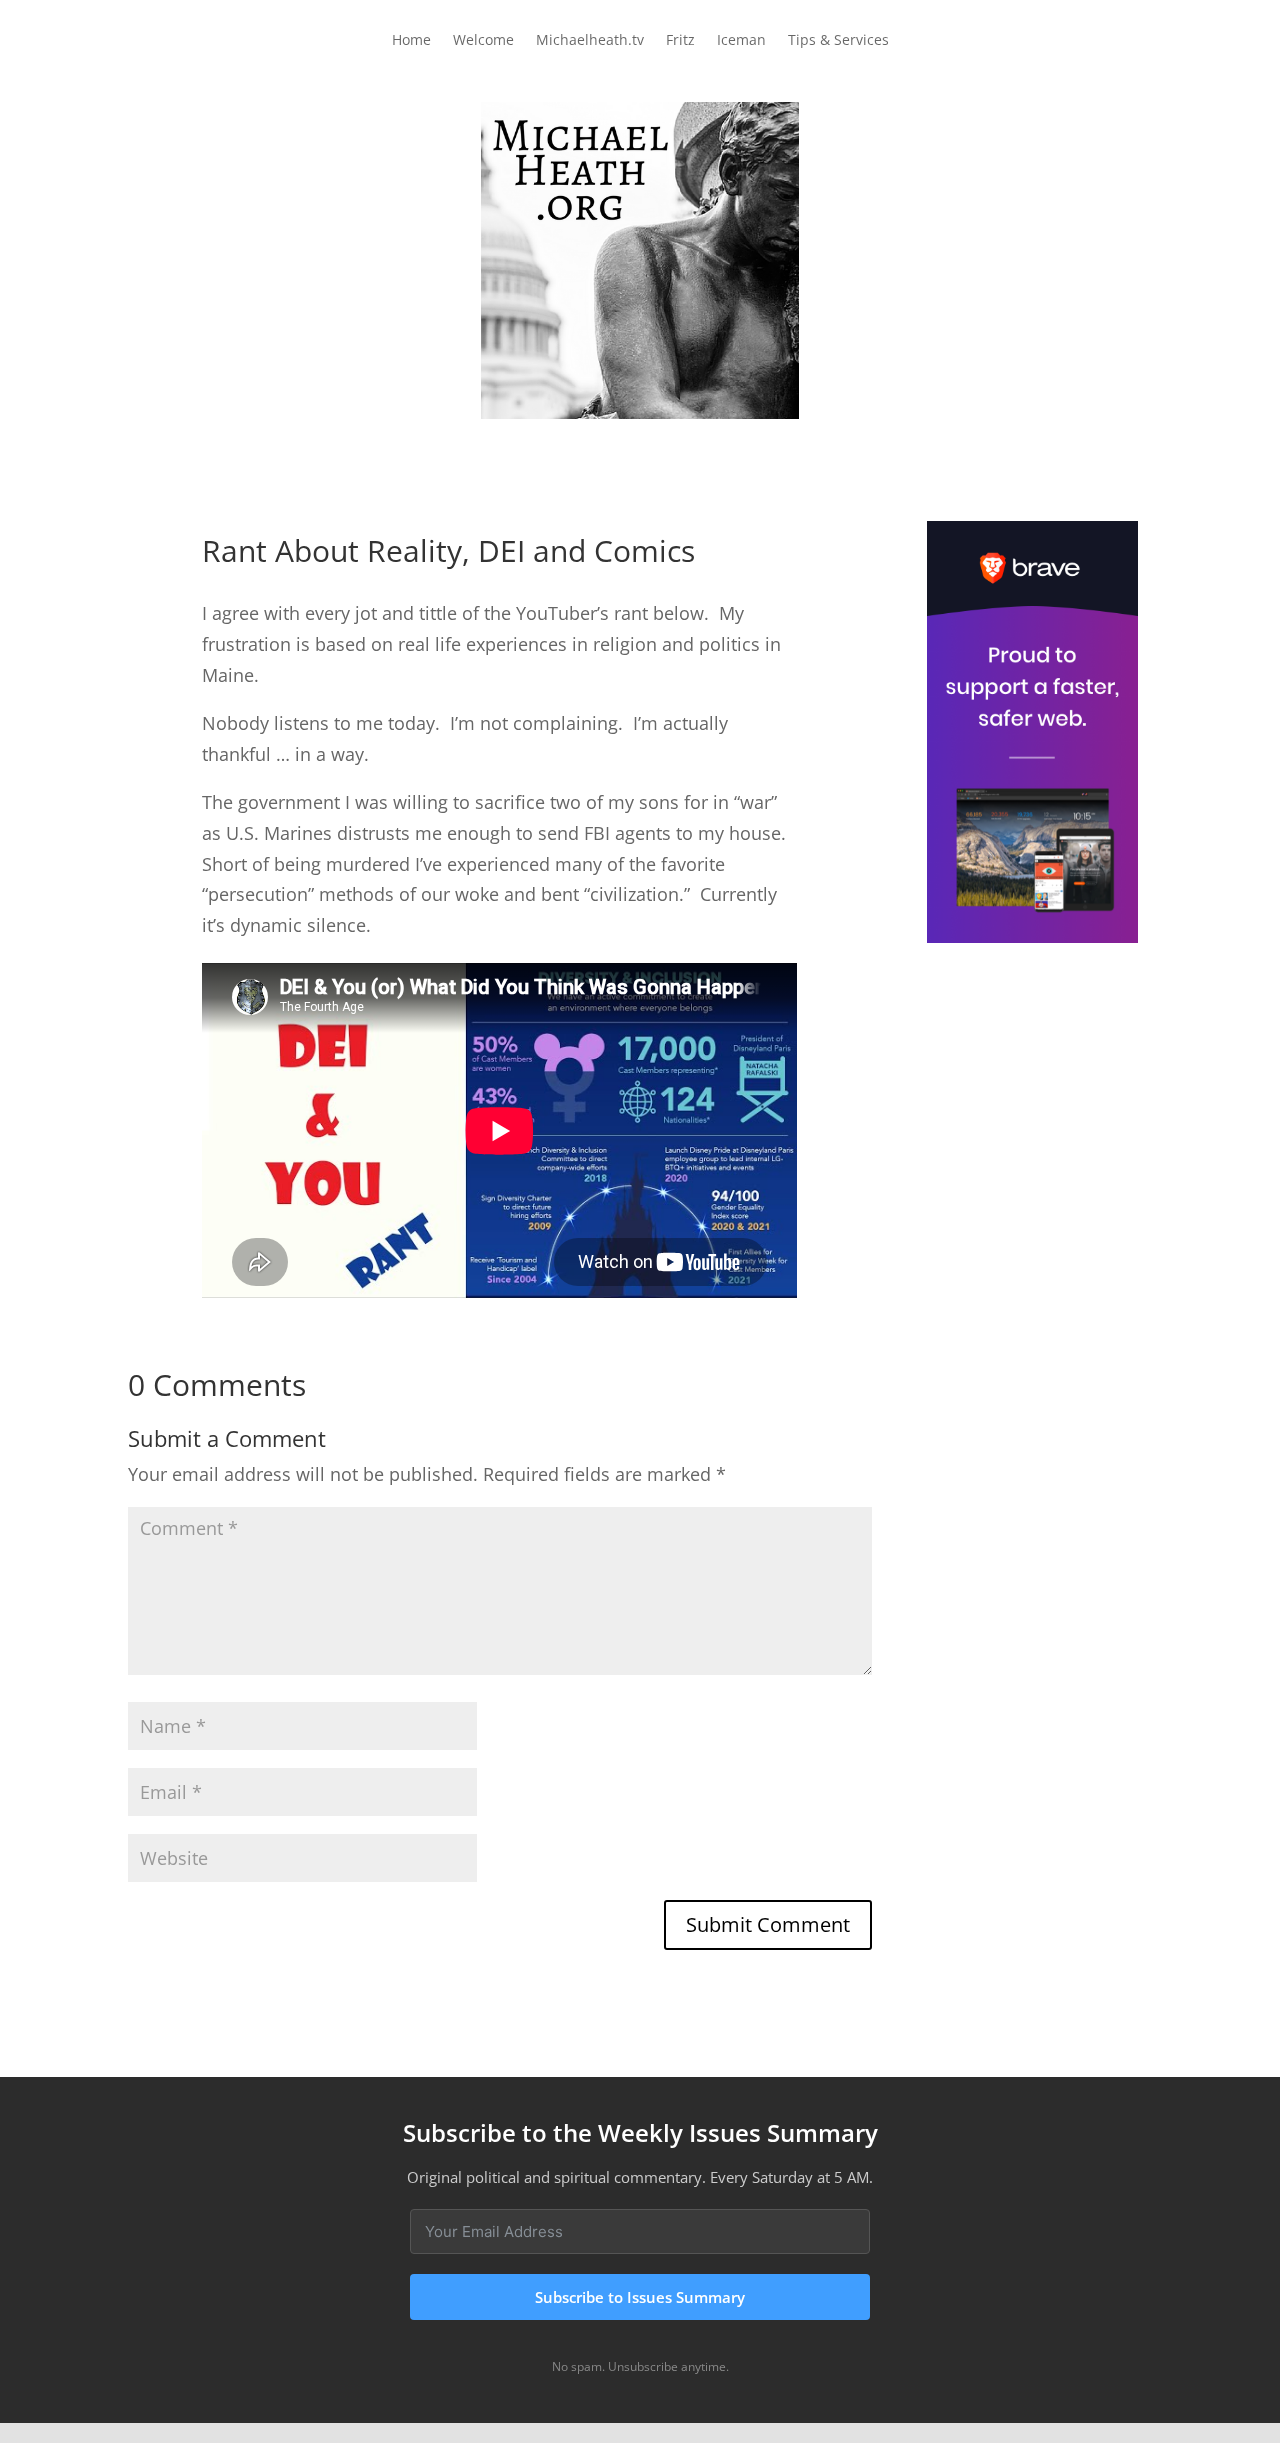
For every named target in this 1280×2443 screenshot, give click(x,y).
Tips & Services (838, 41)
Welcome (483, 41)
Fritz (680, 41)
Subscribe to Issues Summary (640, 2297)
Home (411, 41)
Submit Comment (768, 1924)
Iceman (741, 41)
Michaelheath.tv (590, 41)
